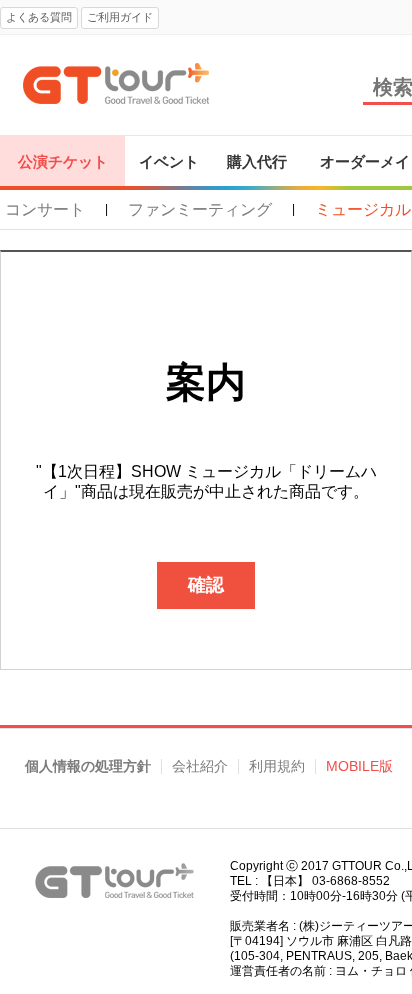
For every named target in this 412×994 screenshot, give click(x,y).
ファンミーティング (200, 210)
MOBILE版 (359, 766)
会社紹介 (200, 766)
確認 (206, 585)
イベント (169, 161)
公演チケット (63, 161)
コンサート (45, 210)
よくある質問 (39, 17)
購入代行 (257, 161)
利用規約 (277, 766)
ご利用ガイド (120, 17)
